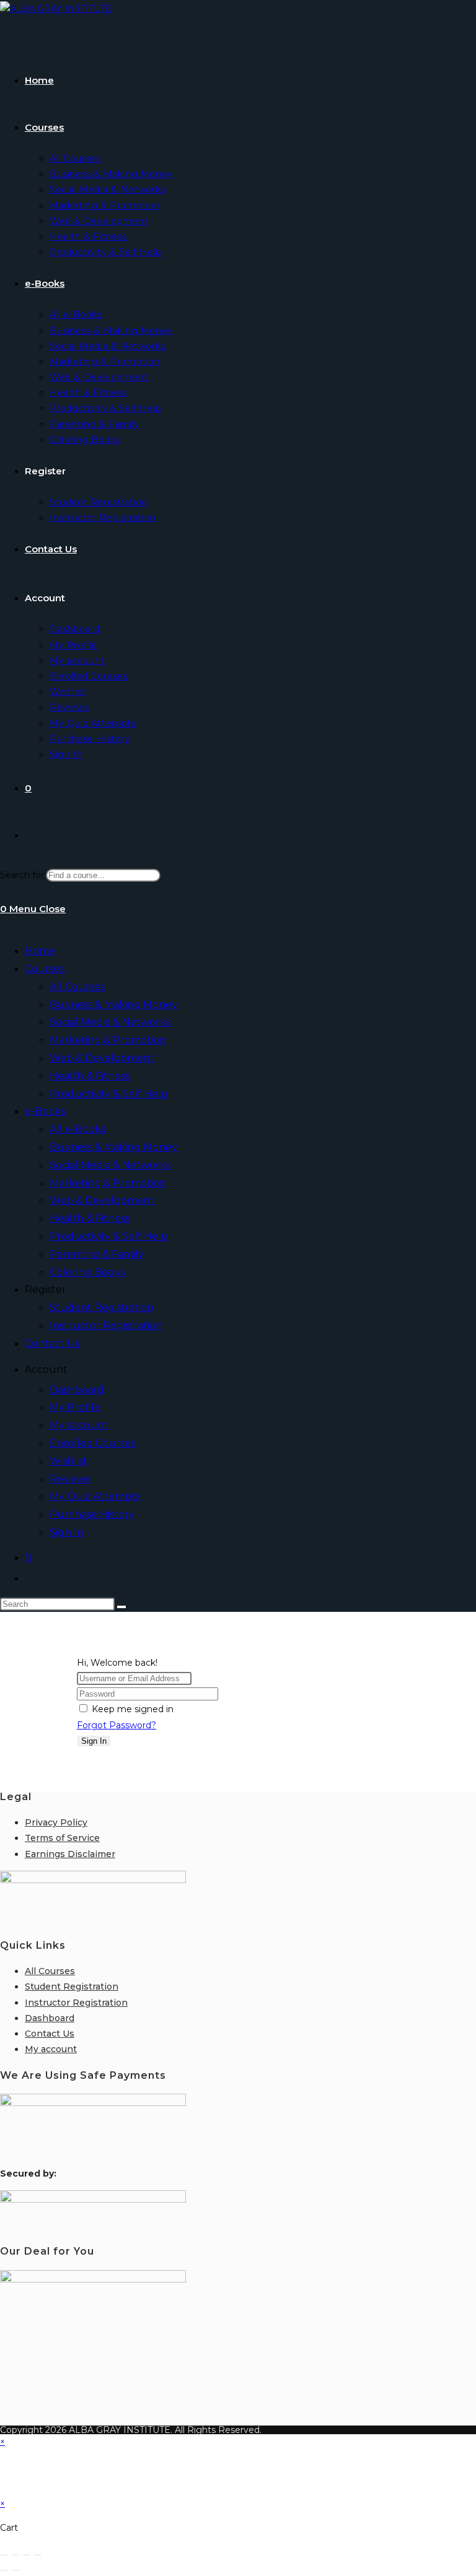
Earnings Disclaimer (70, 1854)
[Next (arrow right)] (15, 2570)
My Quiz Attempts (95, 1496)
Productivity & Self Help (109, 1094)
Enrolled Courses (92, 1443)
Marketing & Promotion (108, 1040)
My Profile (75, 1407)
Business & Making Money (113, 1005)
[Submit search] (121, 1607)
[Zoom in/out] (4, 2555)
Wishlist (68, 1461)
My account (79, 1425)
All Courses (77, 987)
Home (40, 951)
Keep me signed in (133, 1709)
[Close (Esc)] (38, 2555)
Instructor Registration (106, 1325)
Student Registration (102, 1308)
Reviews (70, 1479)
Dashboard (77, 1390)
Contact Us (52, 1343)
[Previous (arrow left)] (4, 2570)
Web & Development (102, 1058)
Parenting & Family (97, 1254)
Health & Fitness (90, 1076)
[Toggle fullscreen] (15, 2555)
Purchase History (92, 1514)
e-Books (45, 1111)
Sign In (67, 1532)
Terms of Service (62, 1838)
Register (46, 1290)
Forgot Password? (117, 1725)
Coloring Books (87, 1272)
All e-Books (77, 1129)
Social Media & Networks (110, 1022)
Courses (45, 969)
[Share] (27, 2555)
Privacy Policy (56, 1822)
